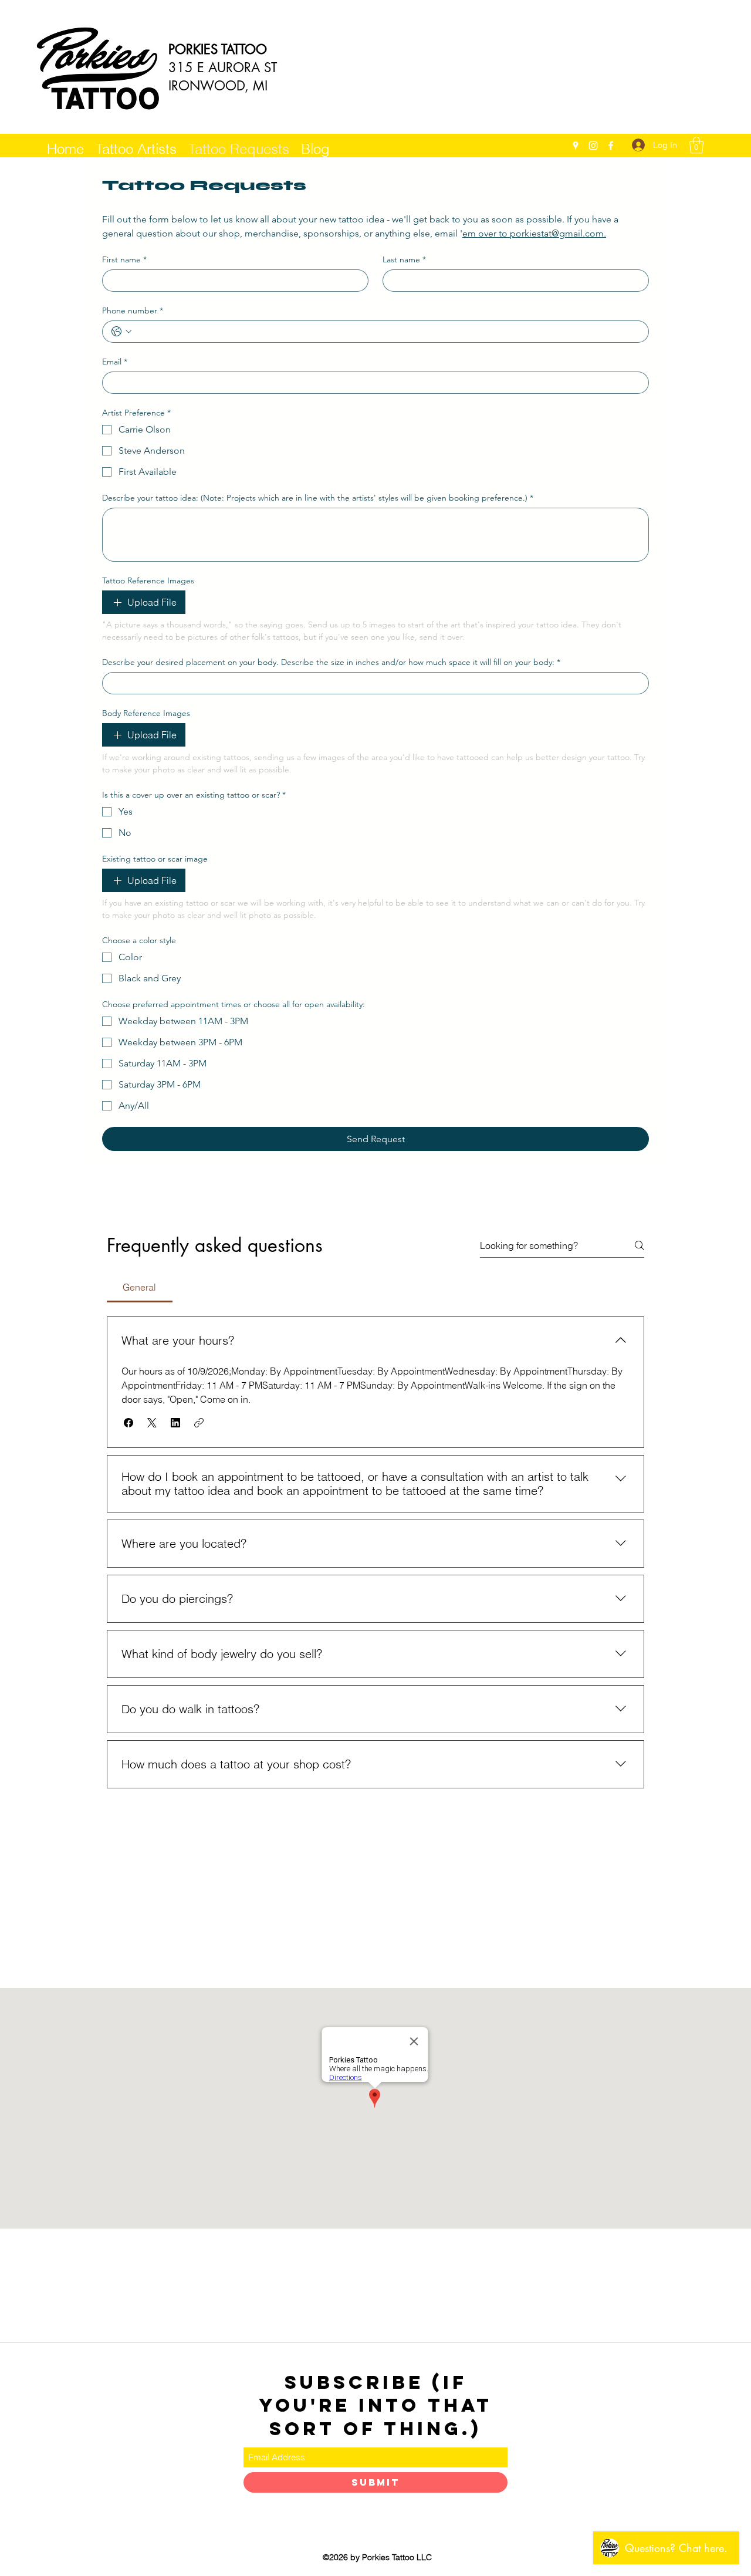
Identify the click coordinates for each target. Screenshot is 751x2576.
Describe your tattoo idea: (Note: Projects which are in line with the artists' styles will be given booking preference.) (318, 498)
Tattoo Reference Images (148, 581)
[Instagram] (593, 146)
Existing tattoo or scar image (155, 859)
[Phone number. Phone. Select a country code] (121, 332)
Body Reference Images (146, 713)
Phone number (133, 311)
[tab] (140, 1287)
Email (115, 362)
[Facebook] (611, 146)
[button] (696, 145)
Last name (404, 260)
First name (124, 260)
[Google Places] (576, 146)
